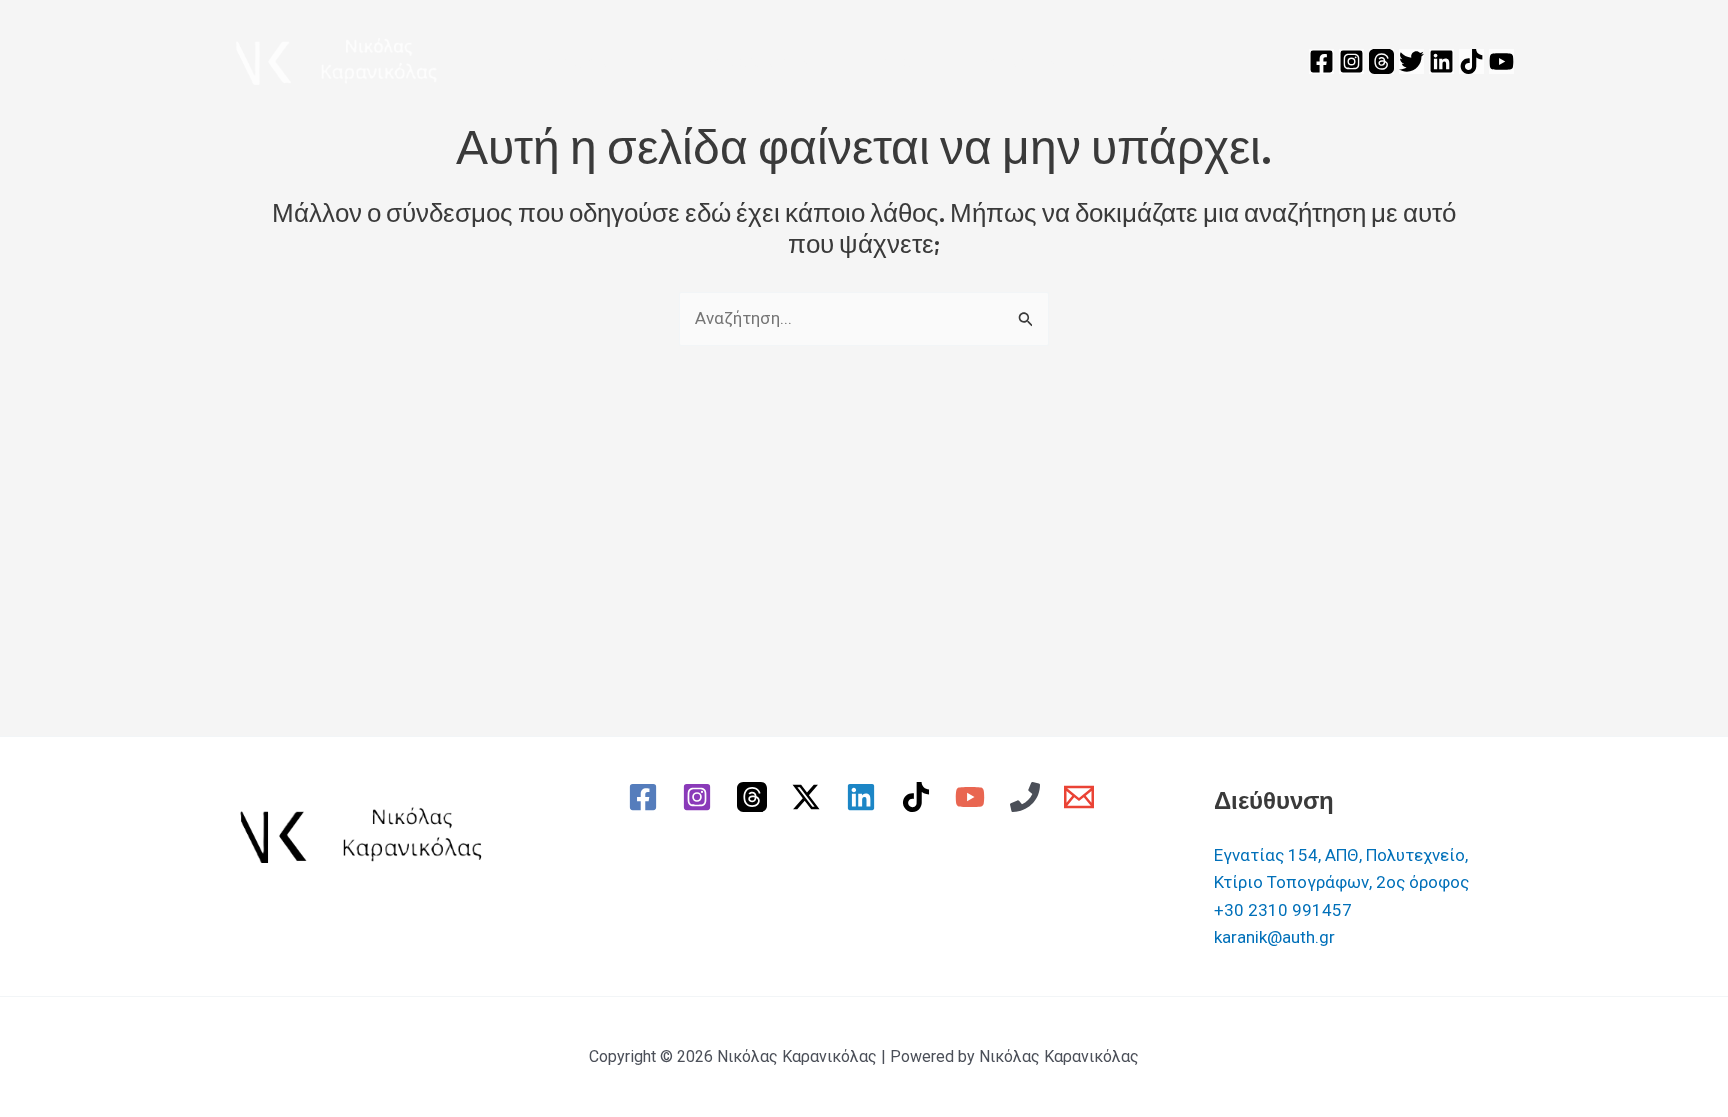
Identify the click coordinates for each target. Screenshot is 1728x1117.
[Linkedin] (1441, 61)
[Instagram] (1351, 61)
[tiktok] (919, 797)
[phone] (1028, 797)
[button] (803, 61)
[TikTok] (1471, 61)
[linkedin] (864, 797)
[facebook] (646, 797)
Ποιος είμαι (582, 61)
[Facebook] (1321, 61)
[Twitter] (1411, 61)
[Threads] (1381, 61)
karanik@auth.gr (1274, 937)
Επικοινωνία (1142, 61)
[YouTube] (1501, 61)
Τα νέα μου (999, 61)
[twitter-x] (810, 797)
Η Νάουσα (886, 61)
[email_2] (1083, 797)
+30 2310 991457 (1283, 910)
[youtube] (973, 797)
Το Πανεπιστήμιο (727, 61)
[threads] (755, 797)
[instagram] (700, 797)
